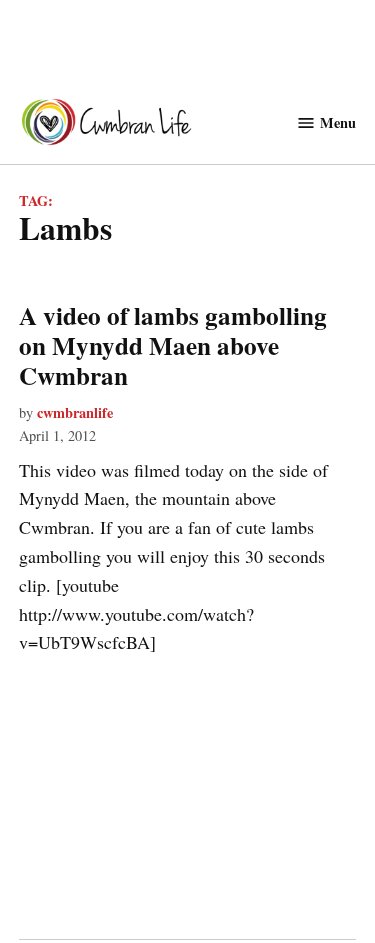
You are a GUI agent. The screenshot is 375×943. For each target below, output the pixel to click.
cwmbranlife (75, 412)
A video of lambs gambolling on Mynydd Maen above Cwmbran (173, 345)
